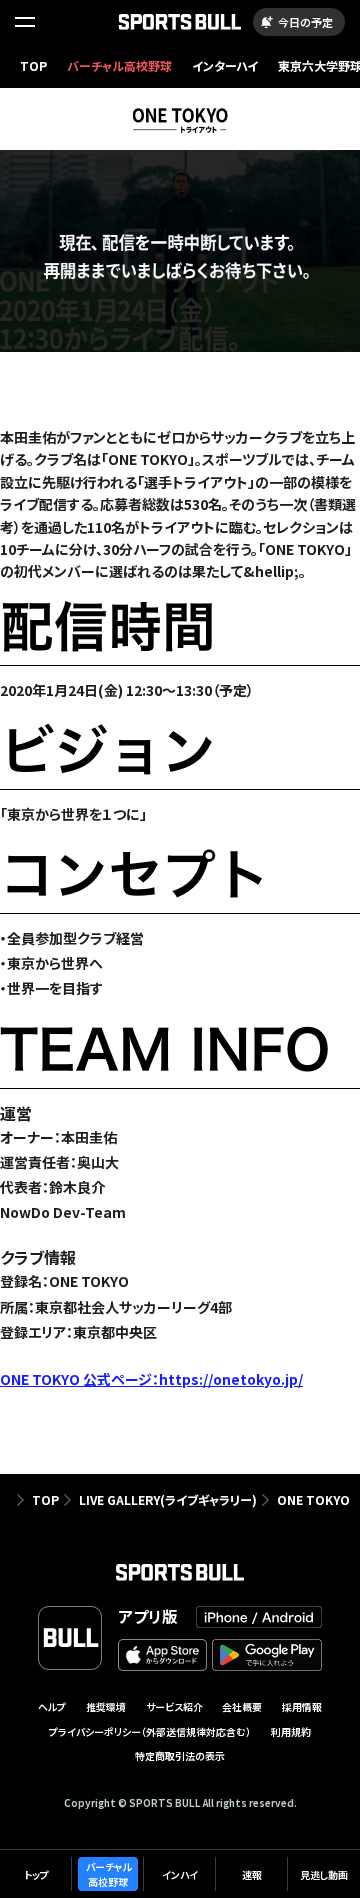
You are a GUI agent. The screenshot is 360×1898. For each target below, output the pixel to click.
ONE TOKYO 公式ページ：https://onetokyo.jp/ (151, 1379)
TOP (33, 65)
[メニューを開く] (25, 22)
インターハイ (225, 65)
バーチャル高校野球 (119, 65)
